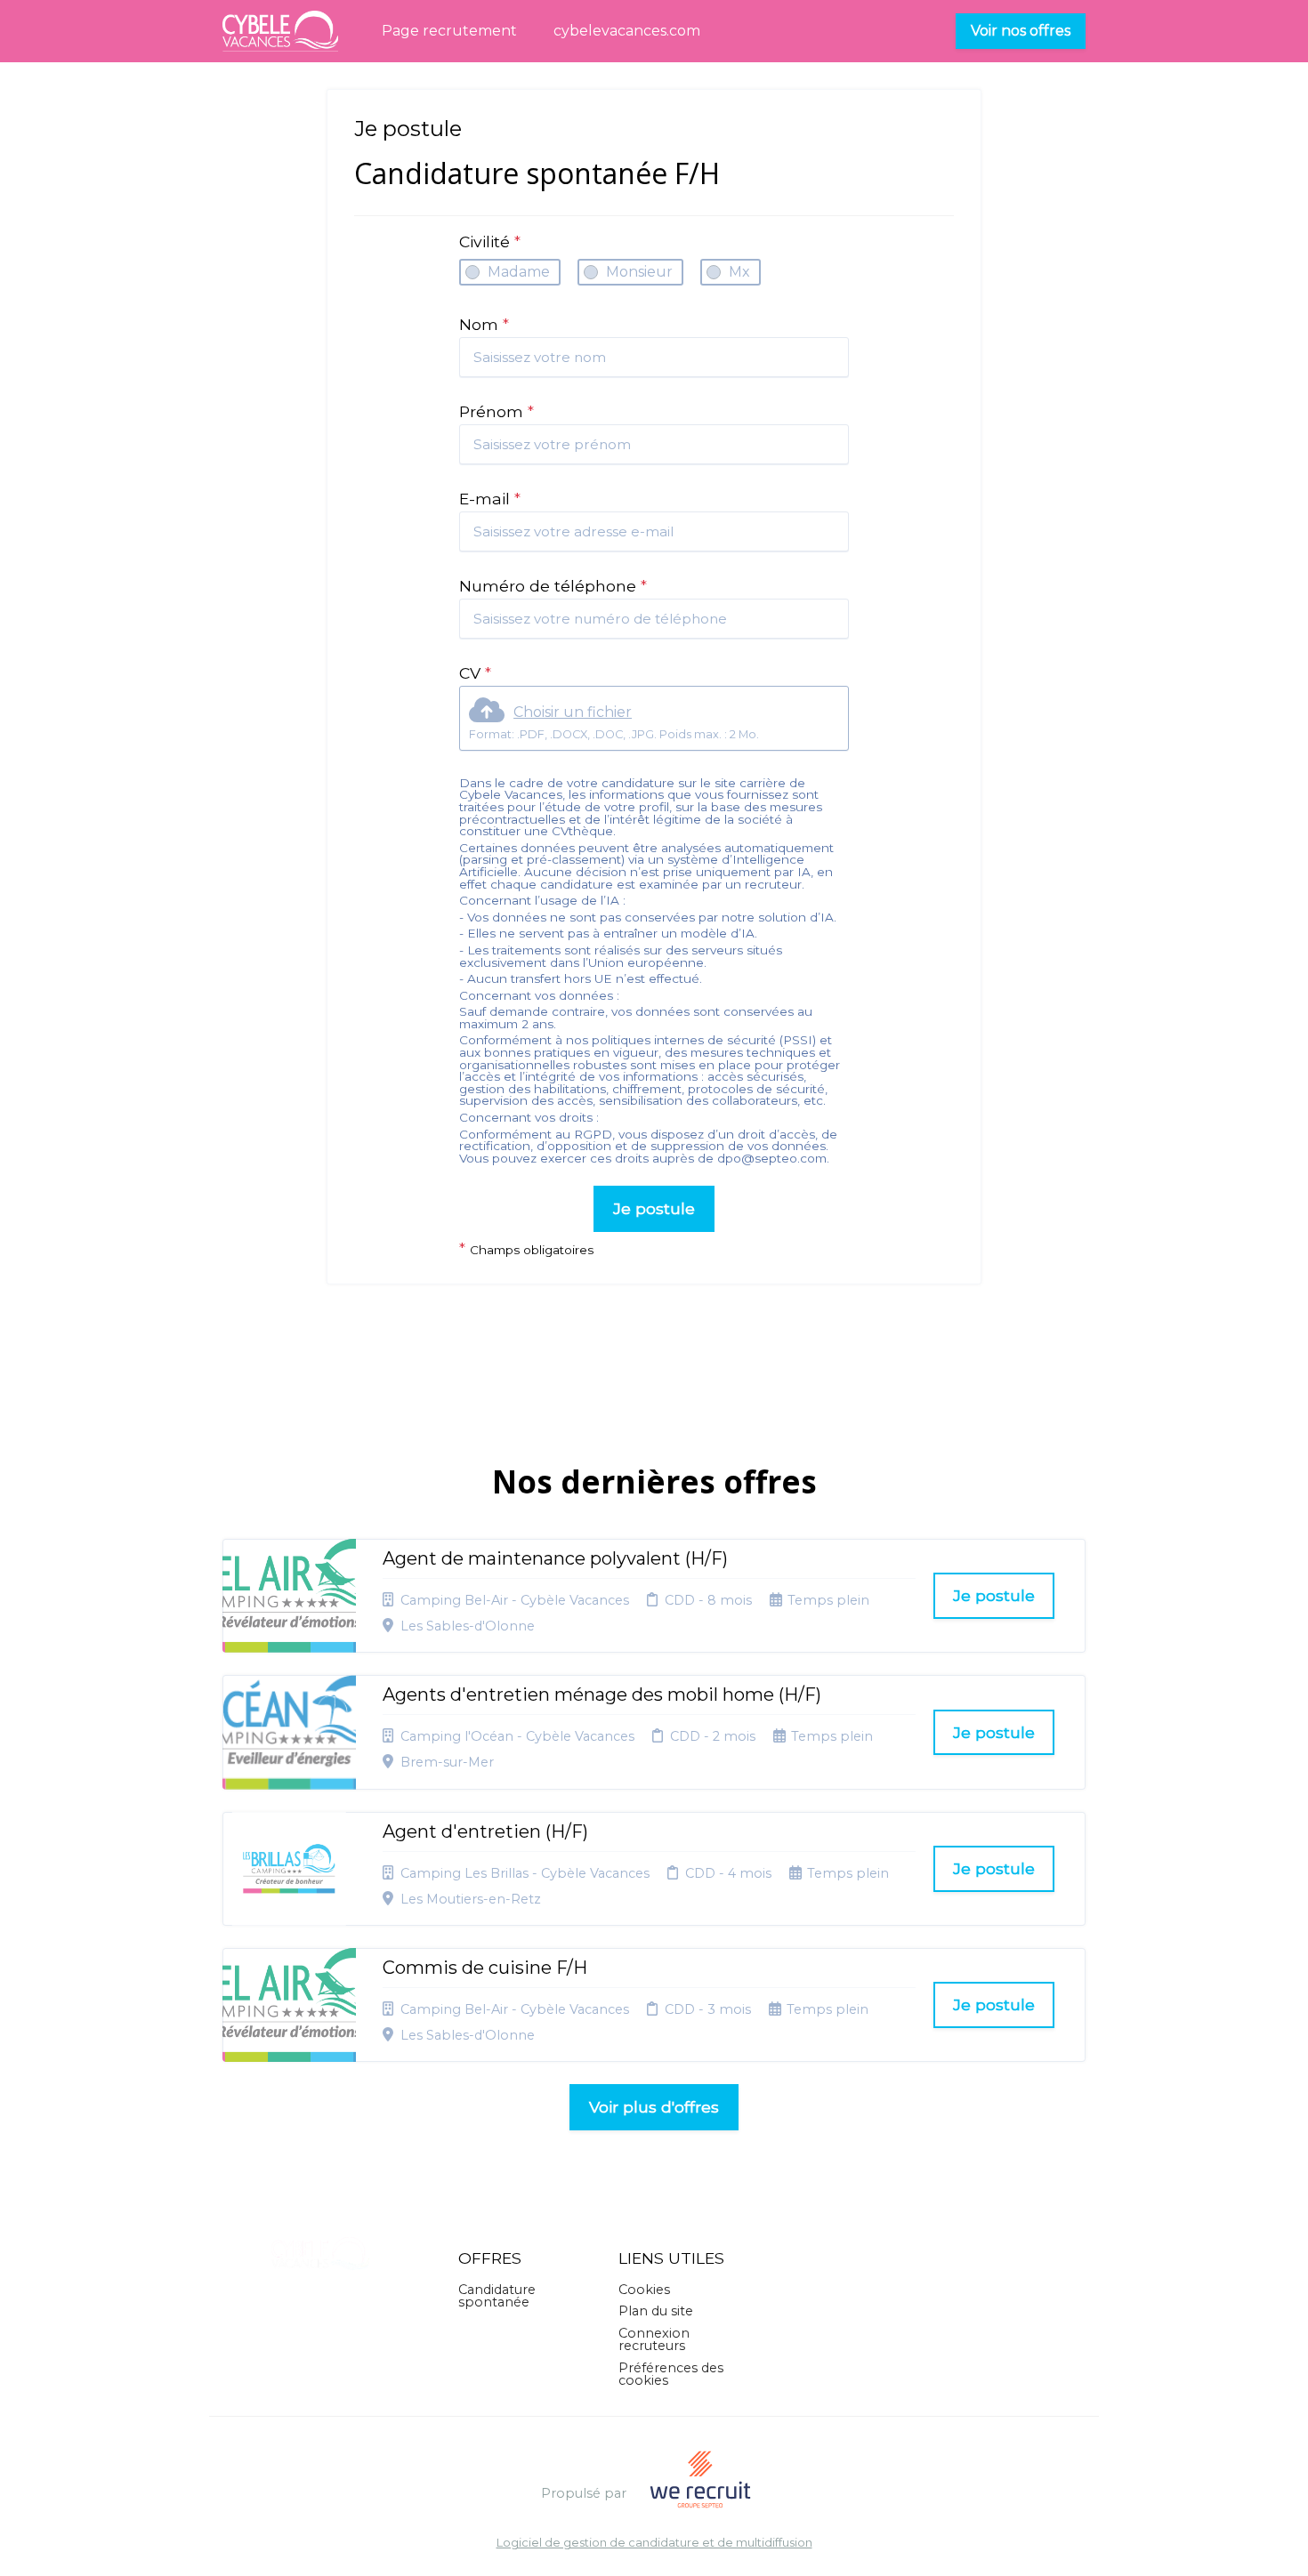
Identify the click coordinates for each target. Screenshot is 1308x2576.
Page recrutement (449, 31)
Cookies (644, 2290)
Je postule (654, 1208)
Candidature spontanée (497, 2296)
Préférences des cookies (671, 2374)
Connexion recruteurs (654, 2339)
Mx (739, 272)
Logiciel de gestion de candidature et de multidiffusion (654, 2544)
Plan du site (656, 2311)
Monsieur (639, 272)
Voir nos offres (1021, 31)
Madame (519, 272)
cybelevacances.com (627, 31)
